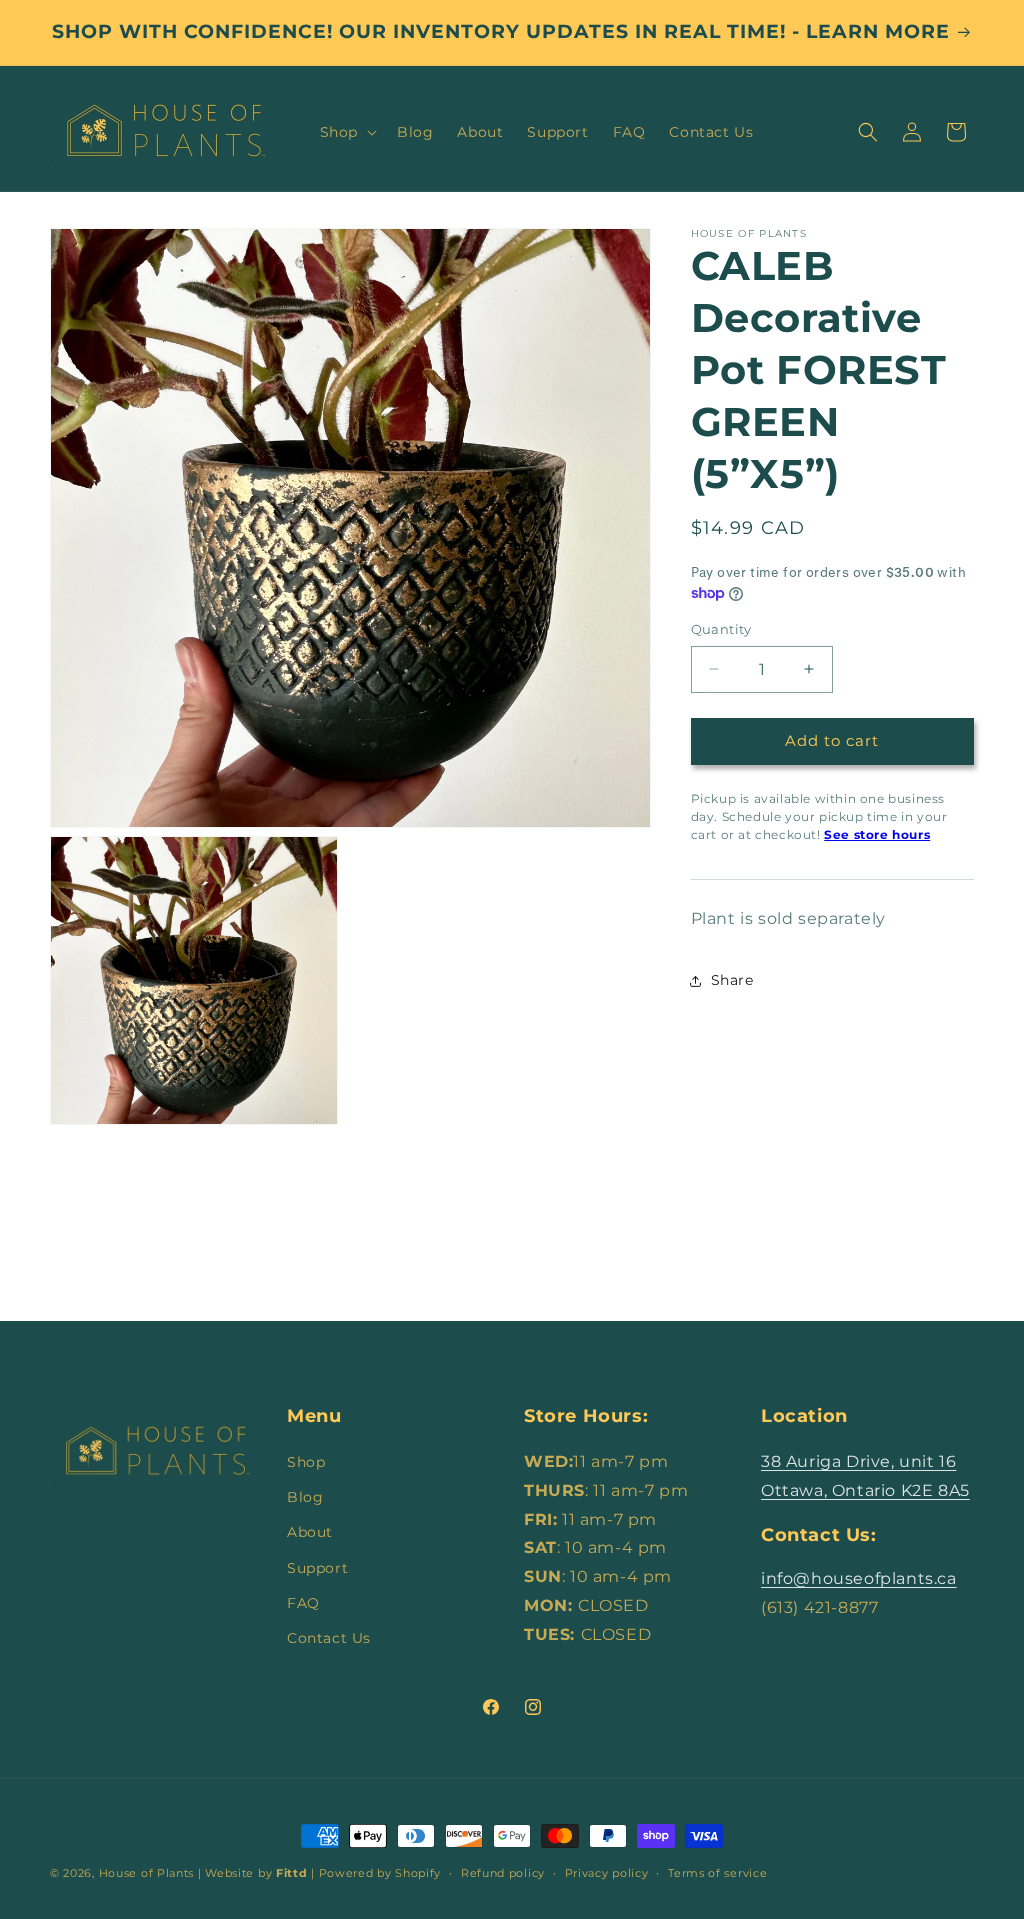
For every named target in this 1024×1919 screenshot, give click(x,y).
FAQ (303, 1603)
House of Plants (147, 1873)
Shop (306, 1462)
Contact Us (329, 1638)
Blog (305, 1497)
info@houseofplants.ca (859, 1578)
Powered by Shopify (380, 1873)
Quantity (721, 629)
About (310, 1532)
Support (317, 1568)
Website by (256, 1873)
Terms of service (717, 1873)
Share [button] (732, 980)
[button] (346, 132)
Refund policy (503, 1873)
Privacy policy (607, 1873)
